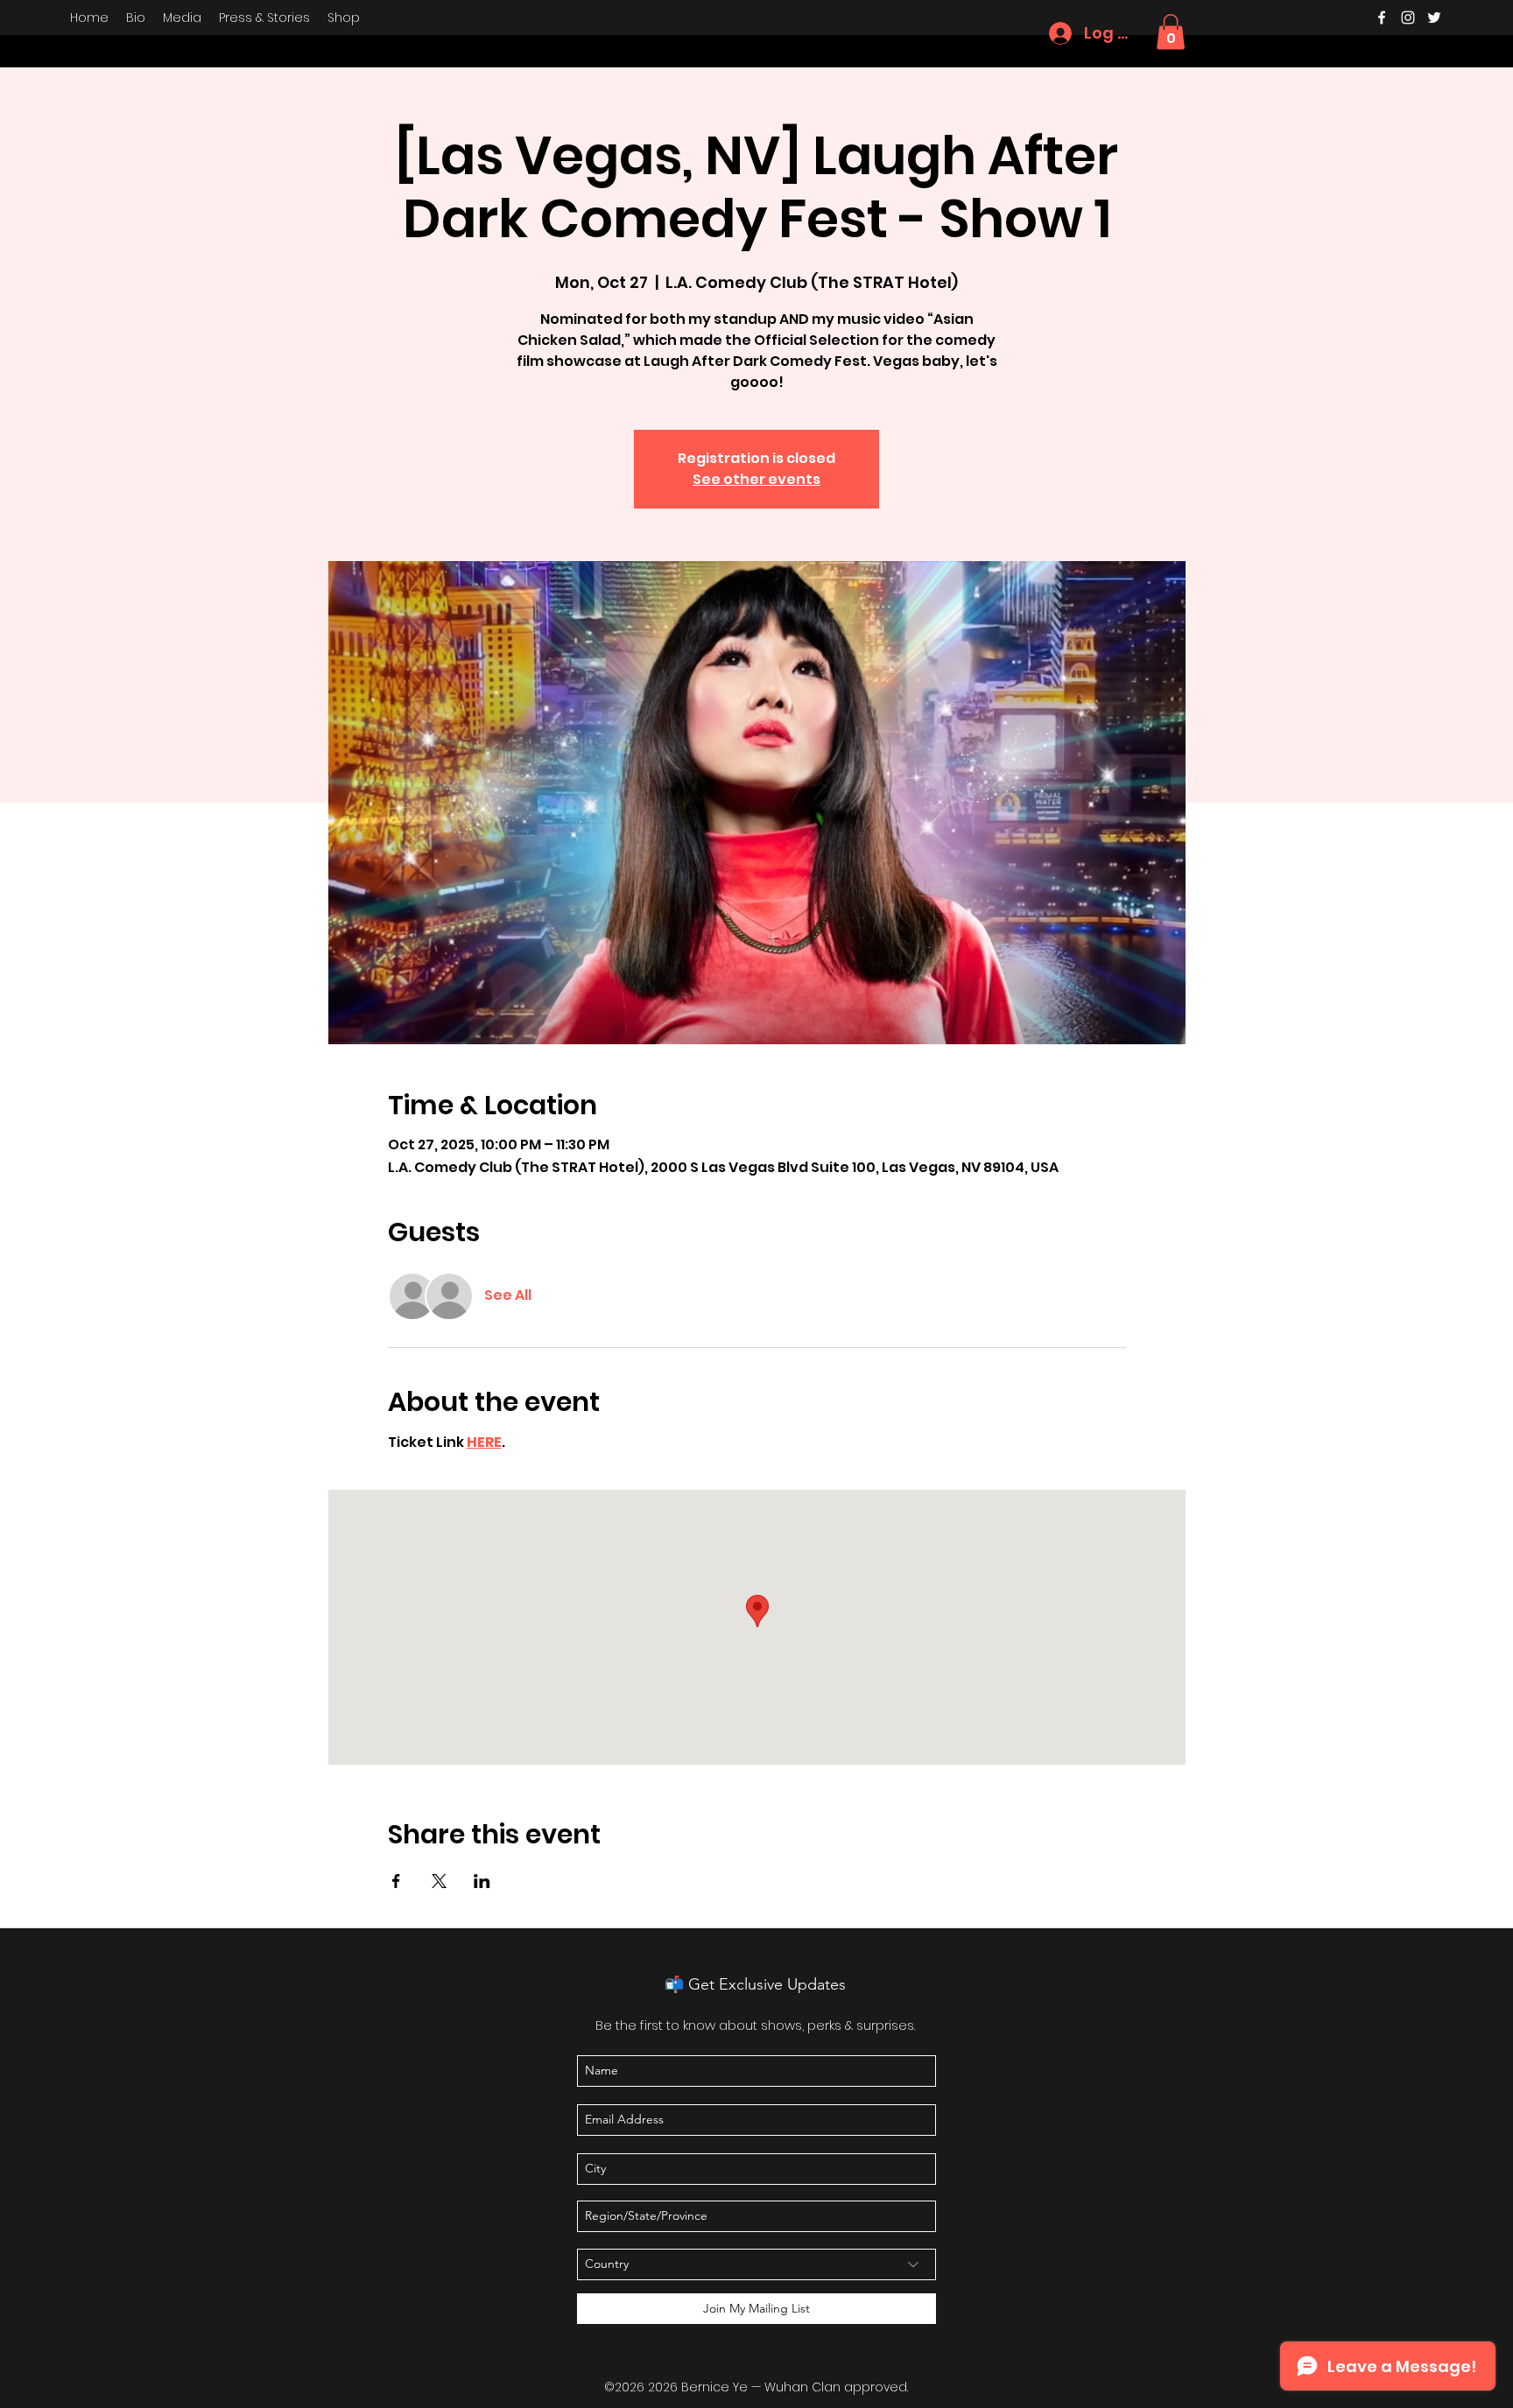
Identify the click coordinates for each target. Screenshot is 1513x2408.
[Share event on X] (439, 1881)
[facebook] (1382, 18)
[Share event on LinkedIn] (482, 1881)
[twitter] (1434, 18)
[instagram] (1408, 18)
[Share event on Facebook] (396, 1881)
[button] (1171, 32)
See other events (756, 479)
